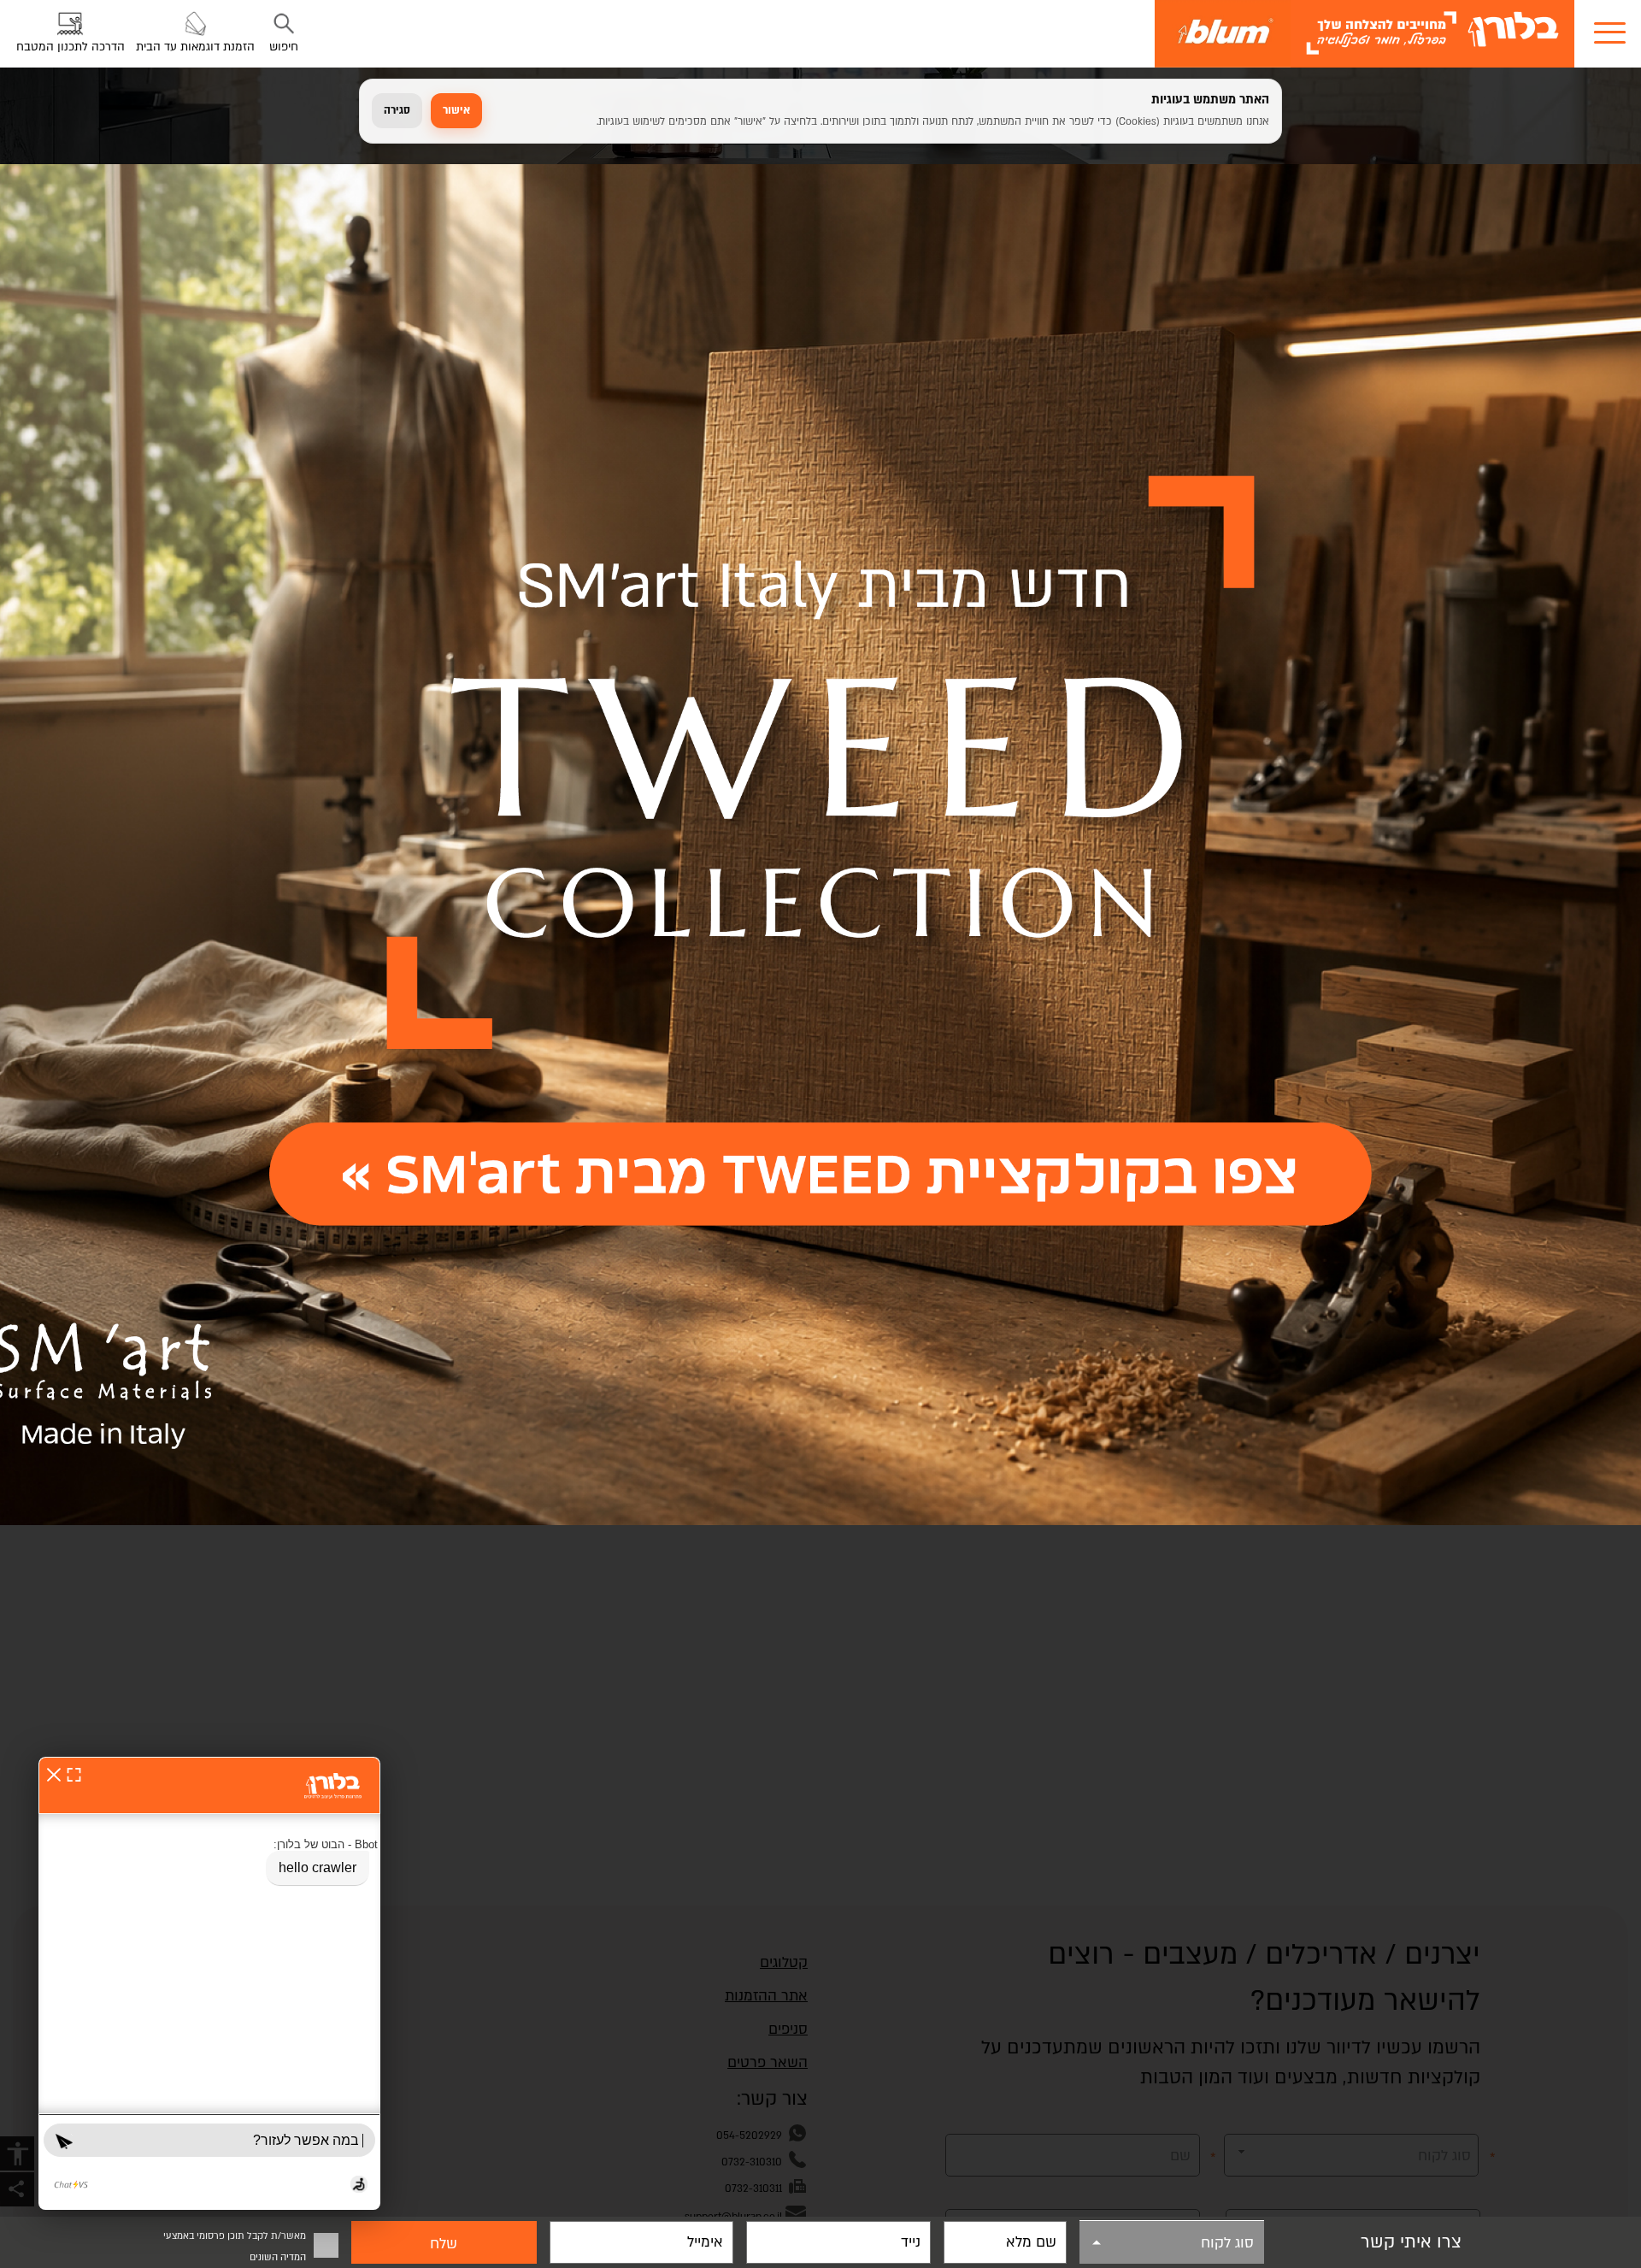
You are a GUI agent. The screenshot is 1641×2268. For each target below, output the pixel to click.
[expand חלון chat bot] (74, 1774)
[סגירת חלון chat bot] (54, 1774)
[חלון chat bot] (209, 1983)
